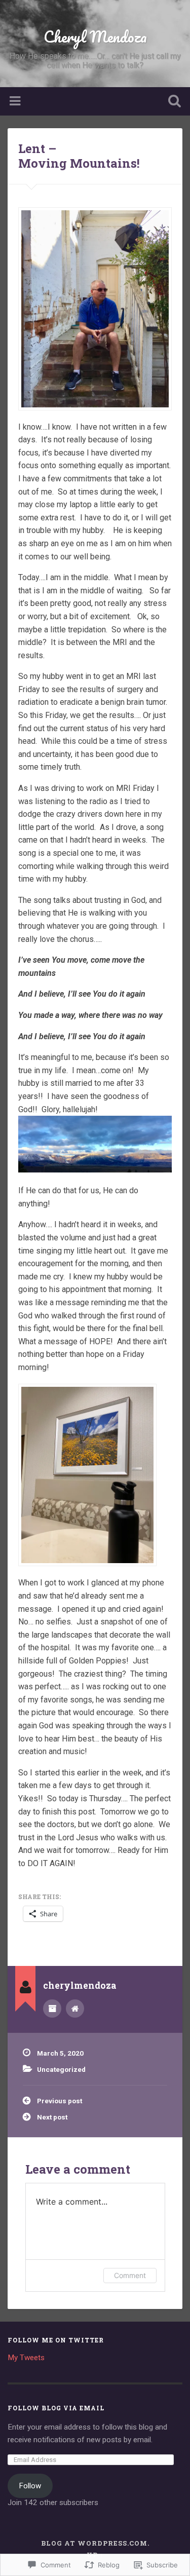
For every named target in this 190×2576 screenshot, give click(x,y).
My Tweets (26, 2358)
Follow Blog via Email (56, 2408)
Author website (75, 2009)
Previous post (60, 2101)
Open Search (172, 102)
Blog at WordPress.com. (95, 2543)
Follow (30, 2486)
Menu (16, 101)
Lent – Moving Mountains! (79, 156)
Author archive (52, 2009)
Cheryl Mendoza (95, 37)
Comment (130, 2275)
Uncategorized (61, 2069)
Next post (52, 2117)
